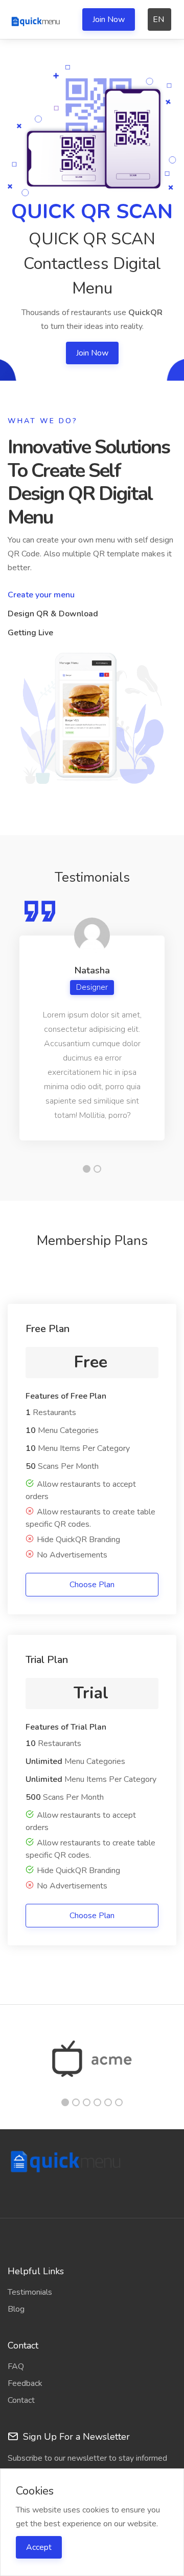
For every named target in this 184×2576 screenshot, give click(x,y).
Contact (21, 2400)
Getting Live (30, 633)
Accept (39, 2547)
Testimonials (30, 2292)
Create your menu (41, 595)
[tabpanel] (92, 1020)
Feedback (25, 2383)
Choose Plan (92, 1585)
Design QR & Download (53, 614)
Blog (16, 2309)
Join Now (109, 19)
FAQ (16, 2366)
